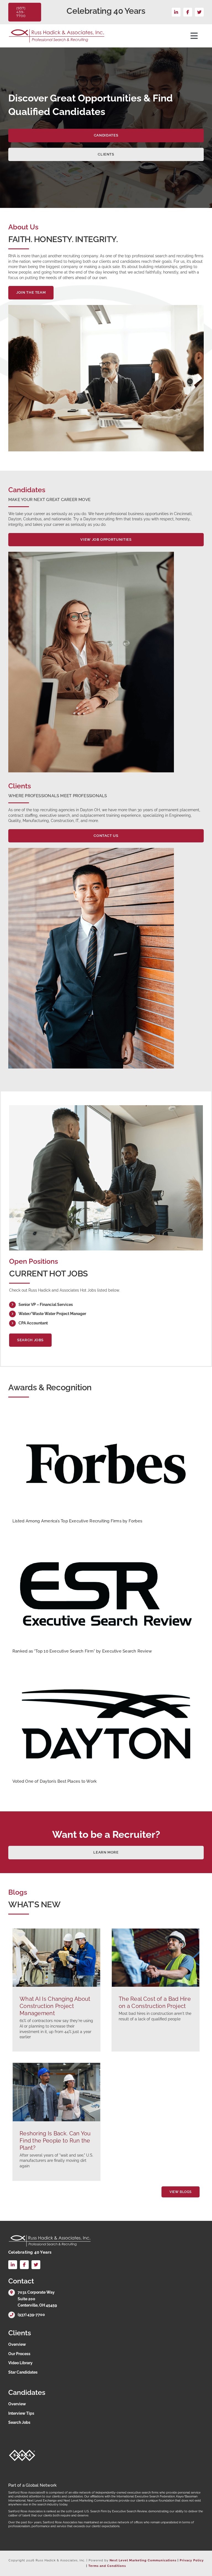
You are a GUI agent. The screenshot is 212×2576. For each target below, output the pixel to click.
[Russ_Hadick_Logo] (57, 31)
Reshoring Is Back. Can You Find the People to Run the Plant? (55, 2141)
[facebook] (188, 12)
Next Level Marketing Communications (143, 2560)
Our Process (19, 2354)
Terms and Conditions (107, 2566)
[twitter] (199, 12)
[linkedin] (176, 12)
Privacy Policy (192, 2560)
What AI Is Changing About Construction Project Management (55, 2006)
